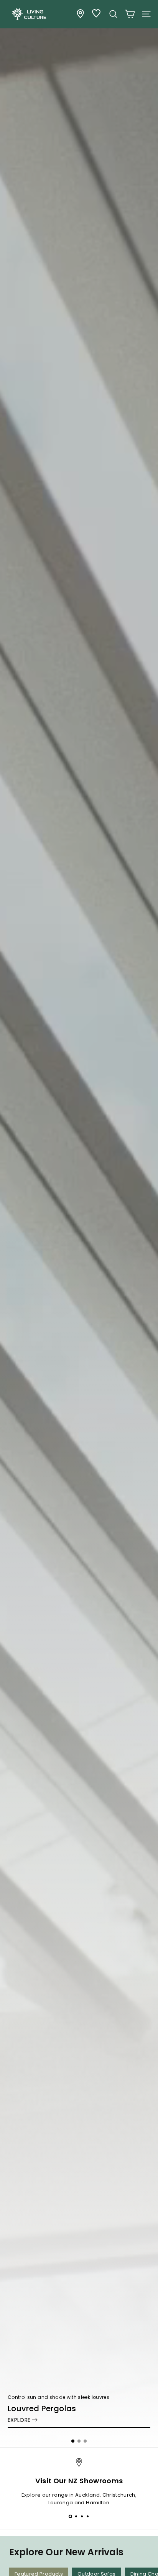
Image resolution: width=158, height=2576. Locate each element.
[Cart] (130, 14)
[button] (73, 2441)
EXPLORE (19, 2420)
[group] (79, 1224)
